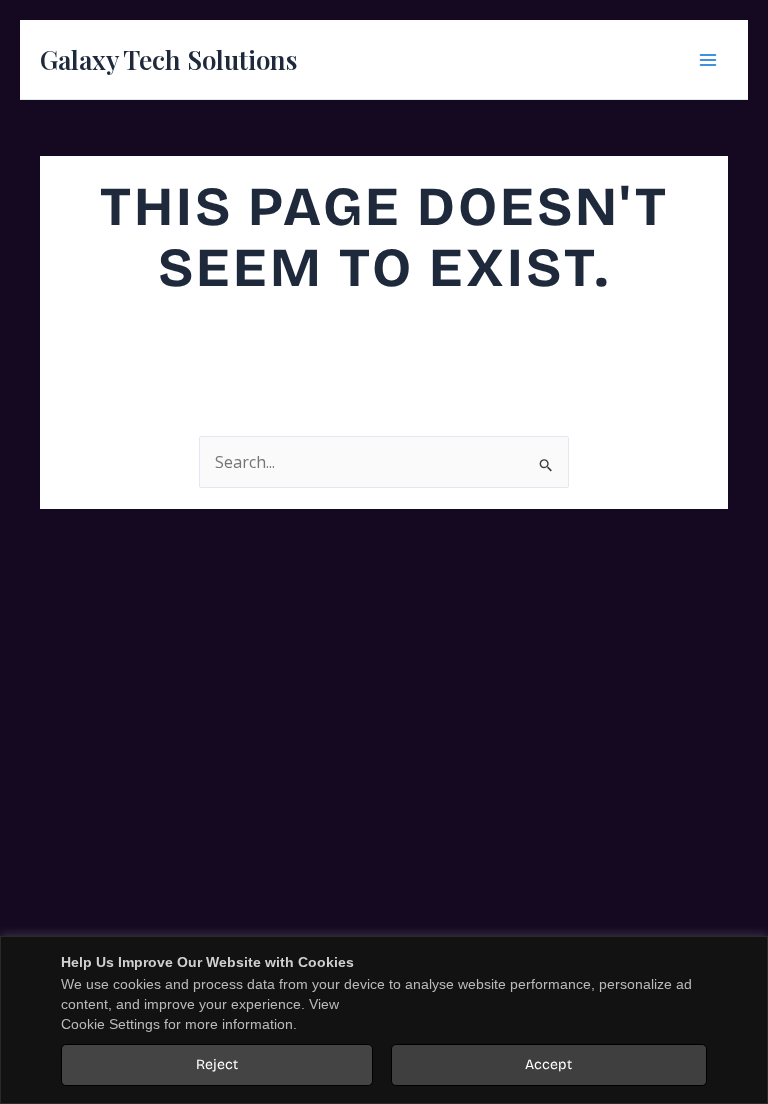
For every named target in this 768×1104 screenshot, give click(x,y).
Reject (217, 1064)
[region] (384, 1020)
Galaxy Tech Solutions (168, 59)
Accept (548, 1064)
